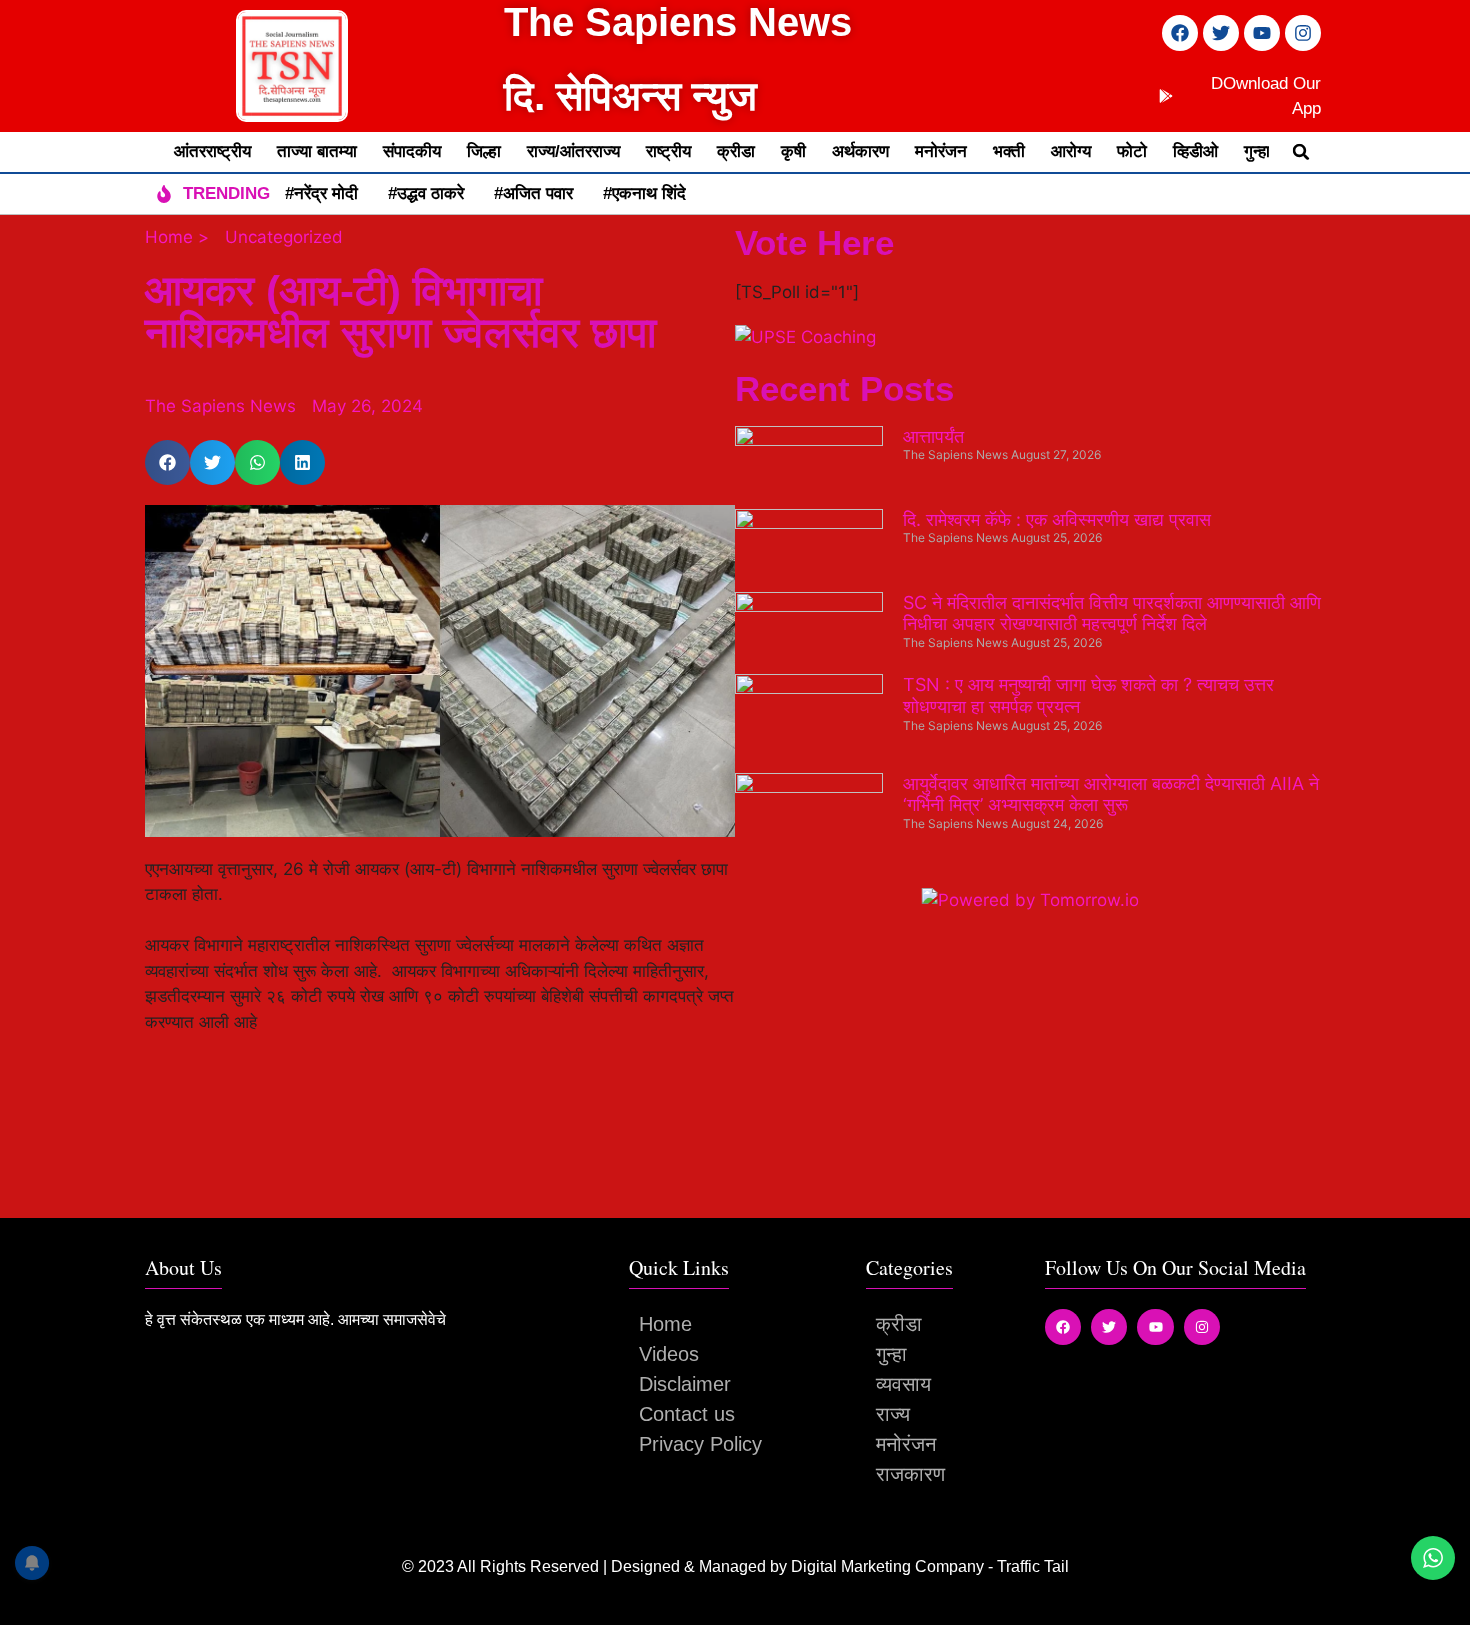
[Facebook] (1180, 33)
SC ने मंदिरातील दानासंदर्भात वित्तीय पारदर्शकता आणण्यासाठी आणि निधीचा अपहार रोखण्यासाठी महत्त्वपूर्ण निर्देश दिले (1112, 613)
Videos (669, 1354)
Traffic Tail (1033, 1566)
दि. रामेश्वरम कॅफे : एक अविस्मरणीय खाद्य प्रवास (1057, 519)
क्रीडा (736, 151)
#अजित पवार (533, 193)
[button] (1301, 152)
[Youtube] (1262, 33)
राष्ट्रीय (668, 151)
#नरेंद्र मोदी (321, 193)
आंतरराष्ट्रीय (212, 151)
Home (665, 1324)
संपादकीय (412, 151)
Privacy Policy (700, 1444)
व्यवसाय (903, 1384)
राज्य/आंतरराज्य (573, 151)
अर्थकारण (860, 151)
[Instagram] (1303, 33)
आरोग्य (1071, 151)
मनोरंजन (941, 151)
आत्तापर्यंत (933, 436)
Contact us (687, 1414)
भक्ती (1009, 151)
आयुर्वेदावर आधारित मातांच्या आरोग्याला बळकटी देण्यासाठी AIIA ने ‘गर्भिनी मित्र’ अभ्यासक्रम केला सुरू (1111, 794)
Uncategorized (284, 237)
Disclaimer (685, 1384)
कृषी (793, 151)
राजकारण (910, 1474)
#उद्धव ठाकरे (426, 193)
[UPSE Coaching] (805, 337)
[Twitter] (1221, 33)
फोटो (1132, 151)
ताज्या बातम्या (317, 151)
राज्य (893, 1414)
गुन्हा (1257, 151)
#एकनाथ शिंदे (644, 193)
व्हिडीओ (1195, 151)
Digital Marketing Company (889, 1566)
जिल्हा (484, 151)
